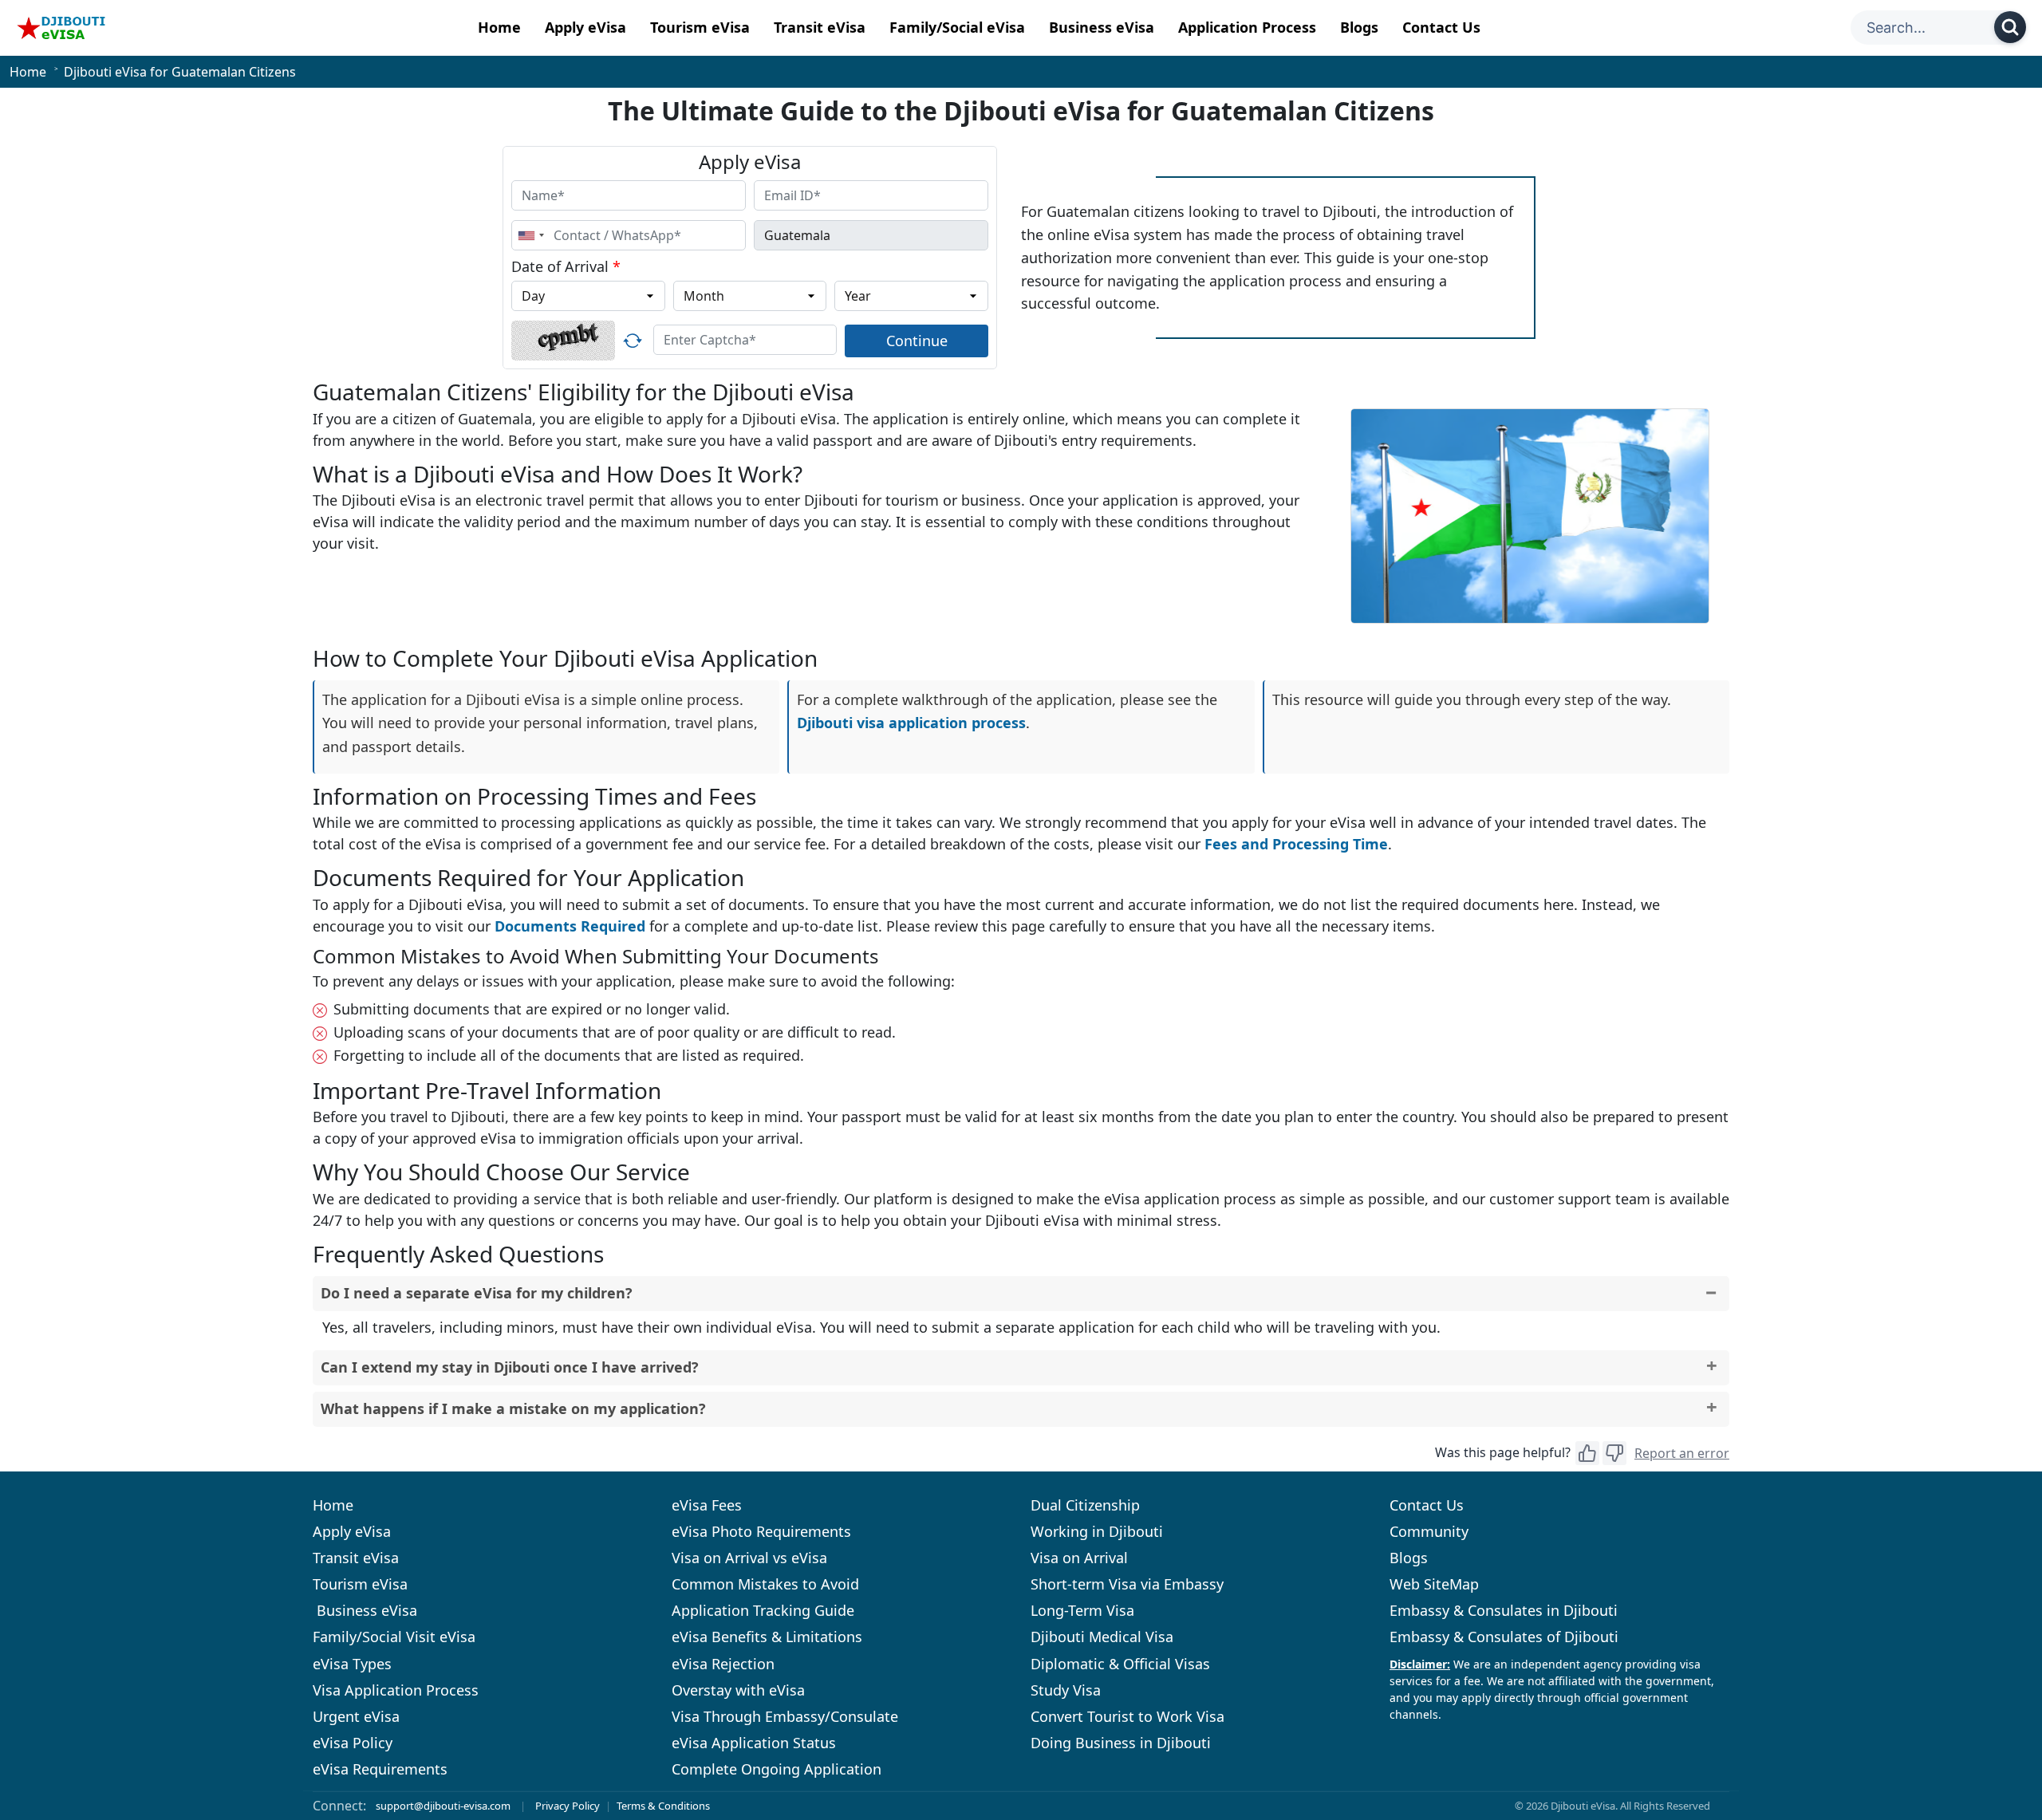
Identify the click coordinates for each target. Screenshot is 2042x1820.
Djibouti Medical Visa (1102, 1637)
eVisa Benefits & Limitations (767, 1637)
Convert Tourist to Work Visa (1127, 1716)
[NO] (1614, 1453)
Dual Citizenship (1085, 1505)
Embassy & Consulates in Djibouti (1504, 1610)
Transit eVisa (820, 27)
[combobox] (530, 235)
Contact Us (1441, 27)
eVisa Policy (353, 1743)
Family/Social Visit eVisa (394, 1637)
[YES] (1587, 1453)
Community (1429, 1531)
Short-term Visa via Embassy (1127, 1584)
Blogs (1359, 27)
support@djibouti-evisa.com (443, 1806)
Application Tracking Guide (763, 1610)
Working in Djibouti (1097, 1531)
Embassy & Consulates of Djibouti (1504, 1637)
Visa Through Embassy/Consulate (785, 1716)
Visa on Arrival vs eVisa (749, 1558)
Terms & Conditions (663, 1806)
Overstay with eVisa (738, 1690)
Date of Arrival (566, 266)
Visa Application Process (396, 1690)
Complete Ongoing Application (777, 1769)
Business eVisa (1102, 27)
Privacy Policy (568, 1806)
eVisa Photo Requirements (761, 1531)
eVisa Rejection (723, 1664)
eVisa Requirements (380, 1769)
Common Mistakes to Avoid (765, 1584)
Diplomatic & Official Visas (1120, 1664)
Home (499, 27)
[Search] (2010, 27)
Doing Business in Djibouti (1121, 1743)
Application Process (1247, 27)
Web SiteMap (1434, 1584)
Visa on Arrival (1079, 1558)
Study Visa (1066, 1690)
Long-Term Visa (1082, 1610)
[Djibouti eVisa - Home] (61, 28)
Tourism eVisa (700, 27)
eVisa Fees (707, 1505)
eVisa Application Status (754, 1743)
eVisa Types (352, 1664)
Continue (917, 341)
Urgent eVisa (356, 1716)
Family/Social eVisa (957, 27)
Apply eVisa (585, 27)
